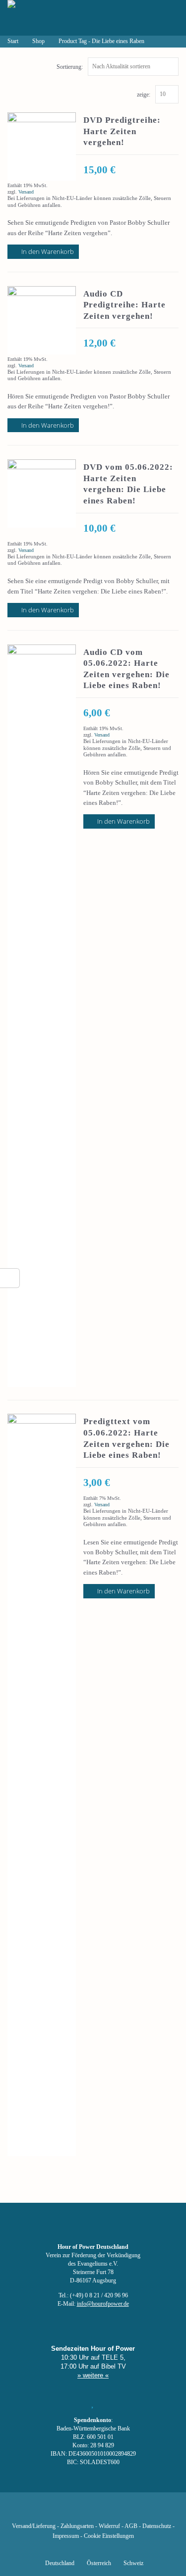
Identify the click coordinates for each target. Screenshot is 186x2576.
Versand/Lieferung (34, 2526)
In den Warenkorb (48, 251)
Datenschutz (157, 2526)
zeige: (144, 95)
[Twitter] (59, 2512)
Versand (26, 192)
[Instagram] (93, 2512)
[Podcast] (126, 2512)
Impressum (66, 2536)
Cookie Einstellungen (109, 2536)
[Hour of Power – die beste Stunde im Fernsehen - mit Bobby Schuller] (62, 18)
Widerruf (109, 2526)
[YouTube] (76, 2512)
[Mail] (143, 2512)
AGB (131, 2526)
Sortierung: (70, 67)
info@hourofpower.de (103, 2304)
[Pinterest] (110, 2512)
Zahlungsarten (77, 2526)
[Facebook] (42, 2512)
